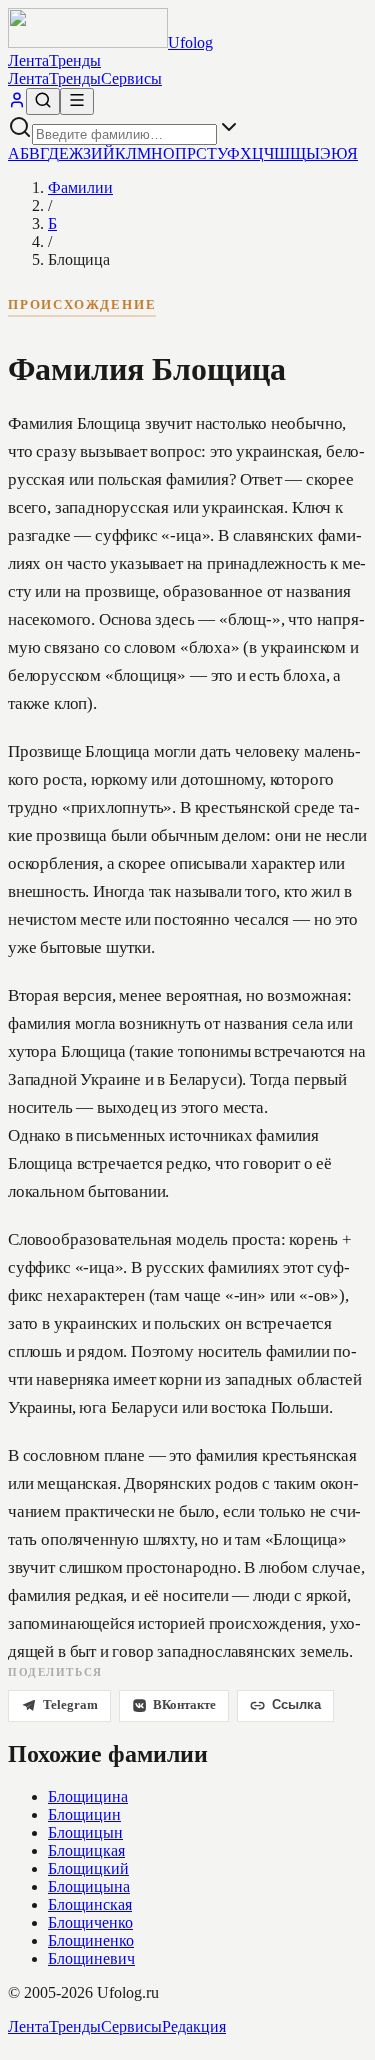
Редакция (194, 2026)
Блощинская (90, 1904)
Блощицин (84, 1814)
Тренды (75, 60)
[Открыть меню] (77, 101)
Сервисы (131, 78)
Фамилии (80, 187)
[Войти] (17, 103)
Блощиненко (91, 1940)
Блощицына (89, 1886)
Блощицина (88, 1796)
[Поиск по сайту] (43, 101)
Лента (28, 60)
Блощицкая (86, 1850)
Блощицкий (88, 1868)
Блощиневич (91, 1958)
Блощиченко (90, 1922)
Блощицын (85, 1832)
